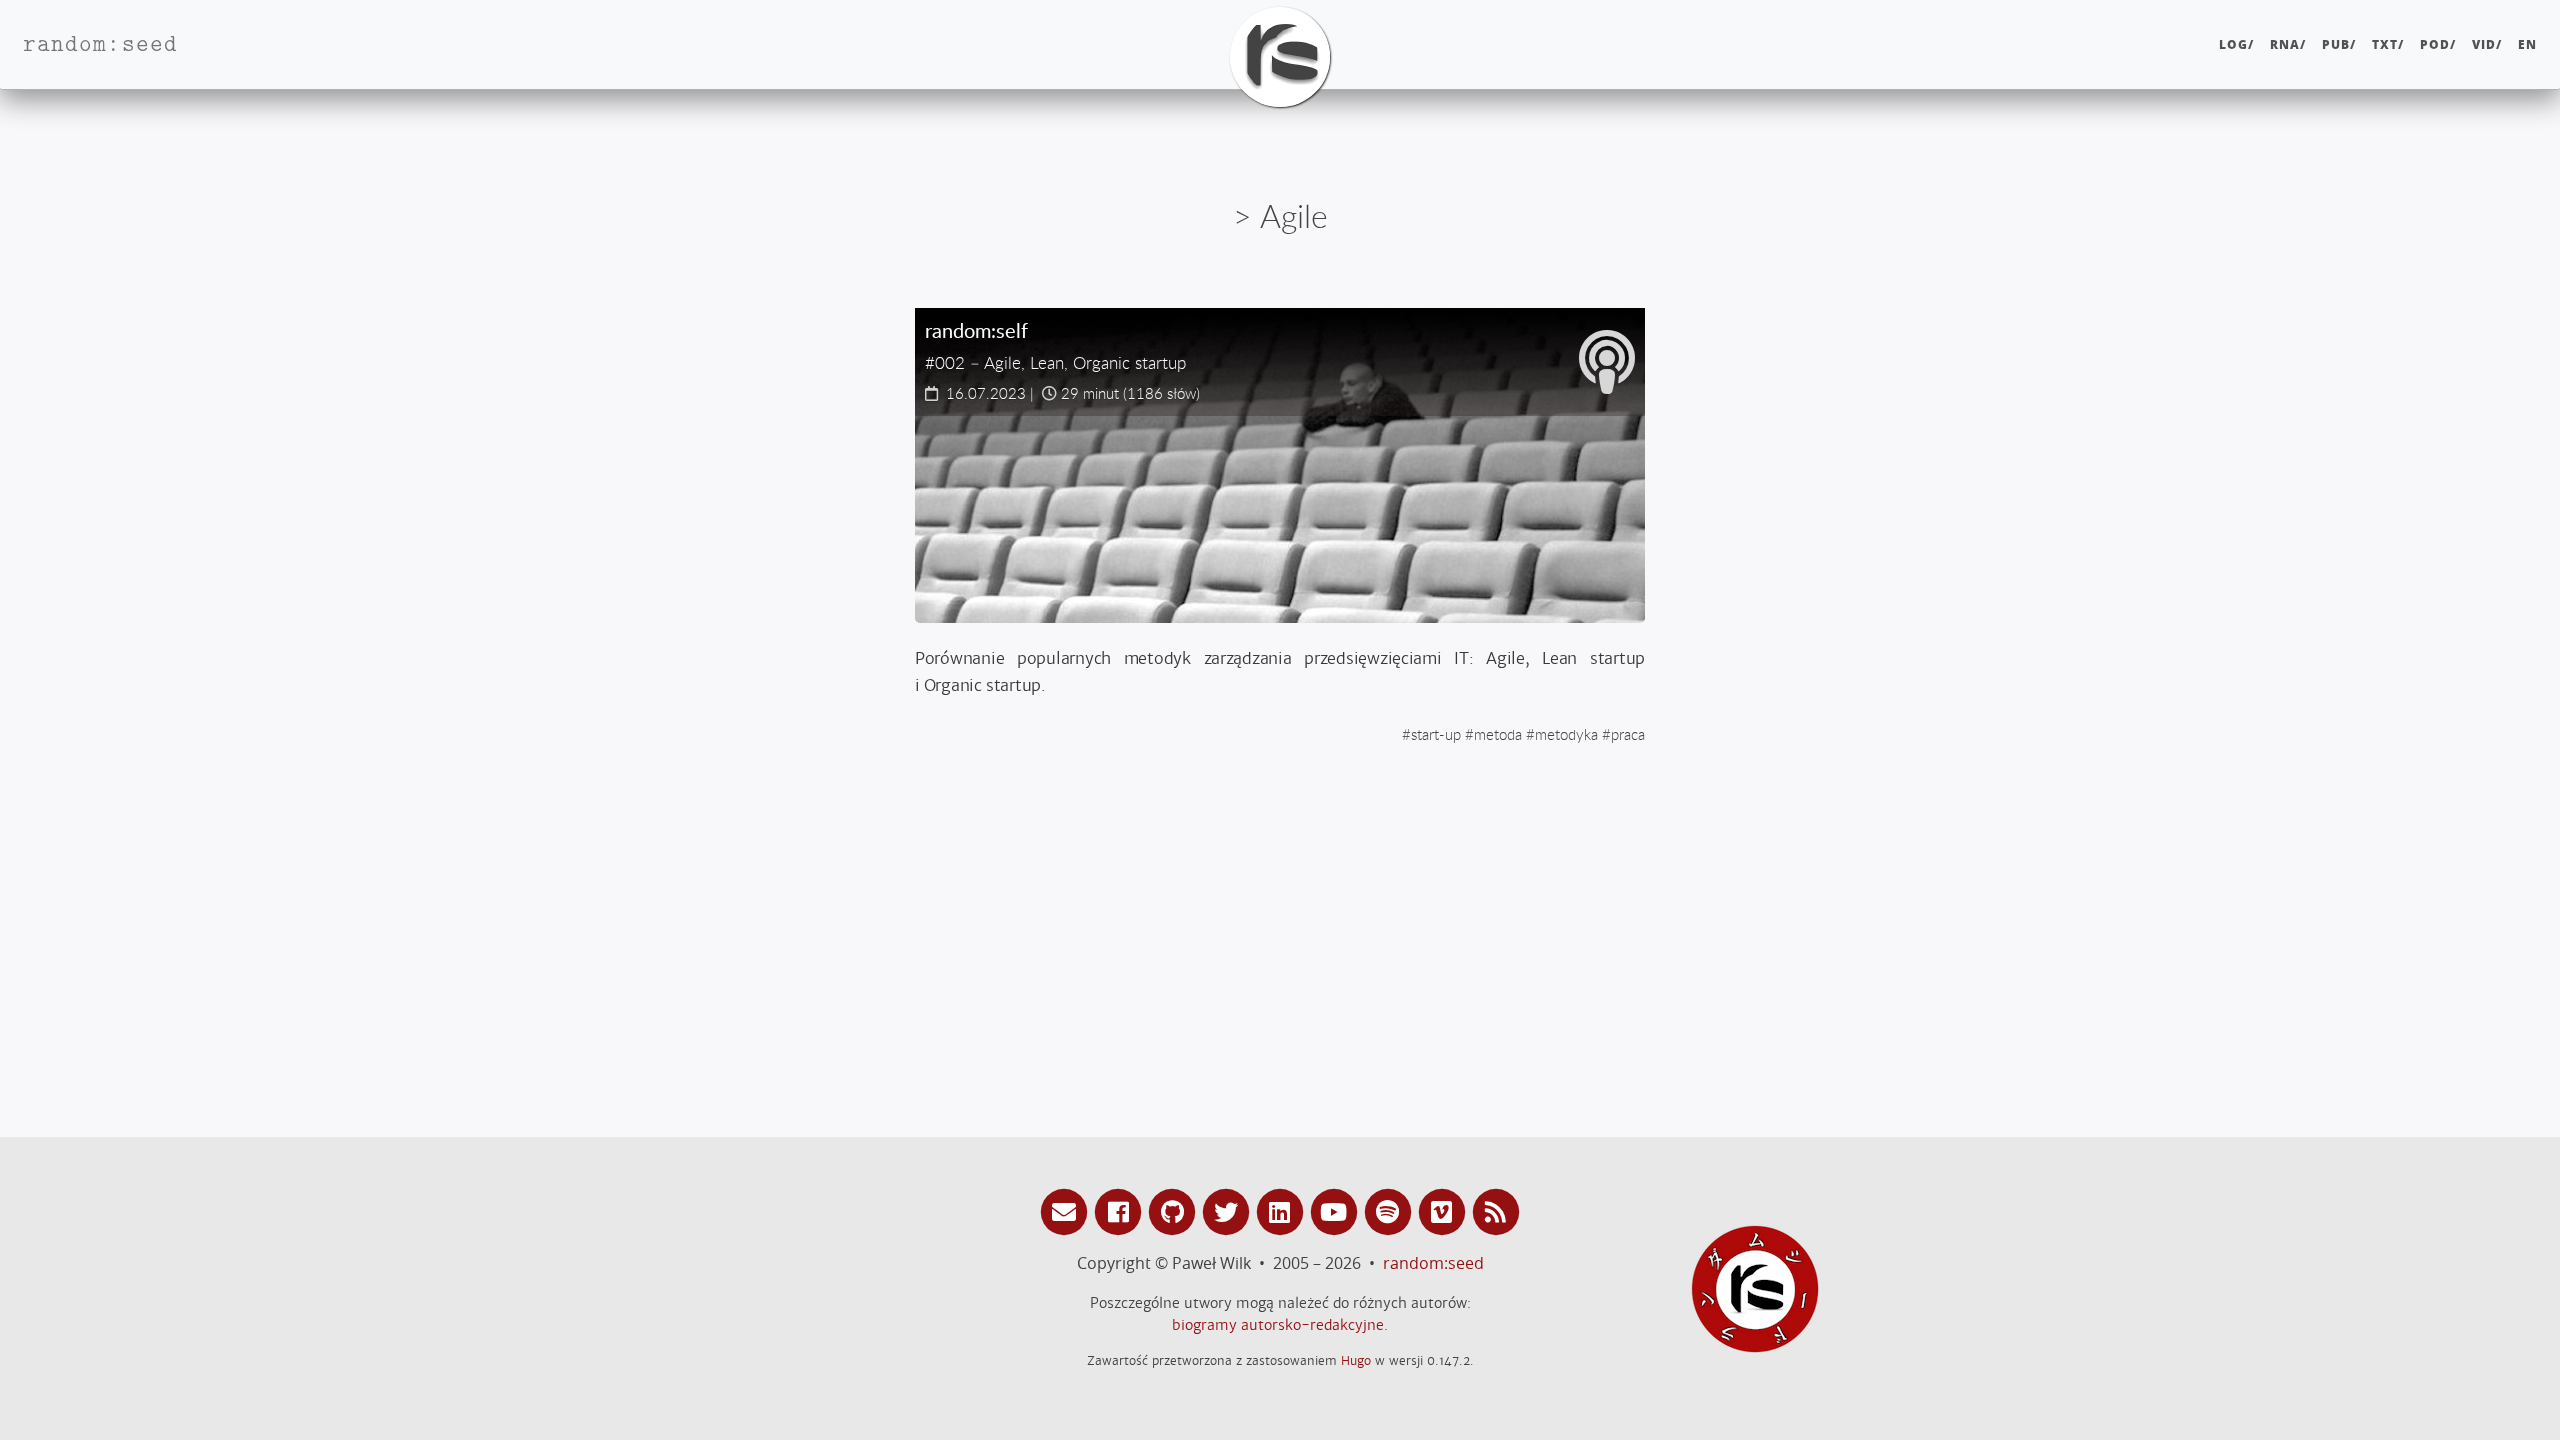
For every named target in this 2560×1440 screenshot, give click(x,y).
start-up (1436, 734)
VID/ (2487, 44)
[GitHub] (1175, 1210)
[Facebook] (1121, 1210)
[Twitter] (1229, 1210)
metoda (1498, 734)
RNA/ (2288, 44)
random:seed (1433, 1263)
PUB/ (2339, 44)
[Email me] (1067, 1210)
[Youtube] (1337, 1210)
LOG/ (2236, 44)
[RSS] (1496, 1210)
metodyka (1566, 734)
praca (1628, 734)
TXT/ (2388, 44)
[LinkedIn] (1283, 1210)
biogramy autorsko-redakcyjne (1278, 1325)
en (2527, 44)
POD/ (2438, 44)
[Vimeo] (1445, 1210)
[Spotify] (1391, 1210)
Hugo (1356, 1360)
